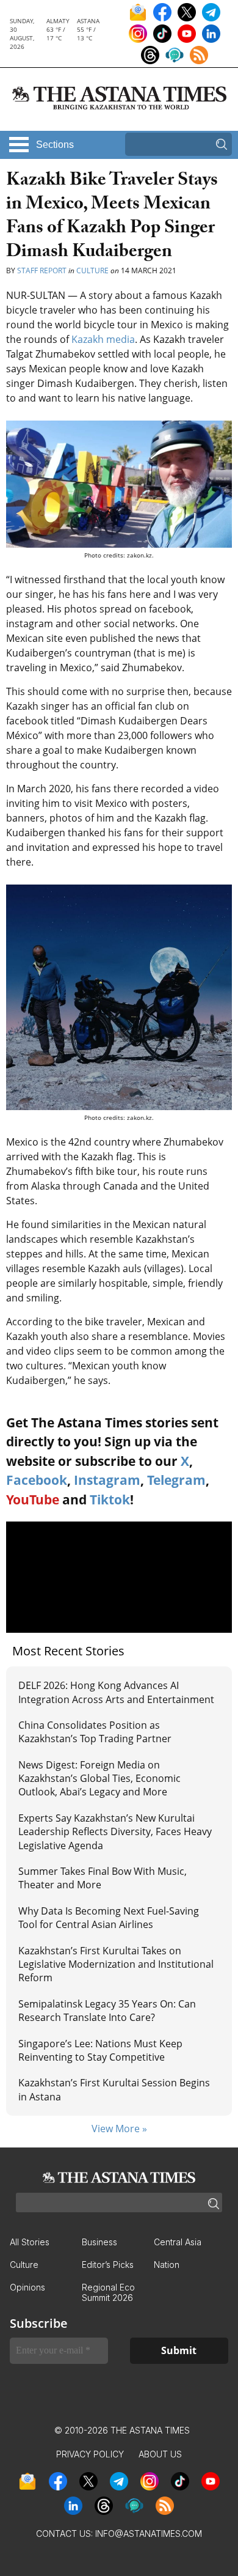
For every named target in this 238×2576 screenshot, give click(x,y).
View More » (119, 2129)
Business (99, 2242)
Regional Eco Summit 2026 (108, 2292)
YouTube (33, 1500)
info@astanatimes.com (149, 2534)
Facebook (37, 1480)
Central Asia (178, 2242)
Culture (92, 270)
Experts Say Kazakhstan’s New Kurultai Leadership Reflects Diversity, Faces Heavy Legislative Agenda (115, 1832)
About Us (160, 2454)
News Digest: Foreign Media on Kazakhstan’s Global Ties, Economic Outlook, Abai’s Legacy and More (99, 1779)
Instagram (107, 1480)
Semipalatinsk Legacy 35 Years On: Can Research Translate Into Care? (107, 2011)
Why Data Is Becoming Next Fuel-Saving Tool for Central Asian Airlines (109, 1918)
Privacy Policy (90, 2454)
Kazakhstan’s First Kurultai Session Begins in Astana (114, 2089)
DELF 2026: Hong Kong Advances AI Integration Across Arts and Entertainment (116, 1692)
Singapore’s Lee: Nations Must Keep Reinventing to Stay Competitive (100, 2050)
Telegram (176, 1480)
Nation (167, 2265)
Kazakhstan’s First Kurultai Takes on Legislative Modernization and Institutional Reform (116, 1964)
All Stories (30, 2242)
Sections (55, 145)
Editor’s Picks (108, 2265)
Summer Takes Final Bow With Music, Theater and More (103, 1878)
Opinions (27, 2287)
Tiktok (110, 1500)
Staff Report (42, 270)
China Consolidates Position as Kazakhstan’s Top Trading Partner (95, 1732)
